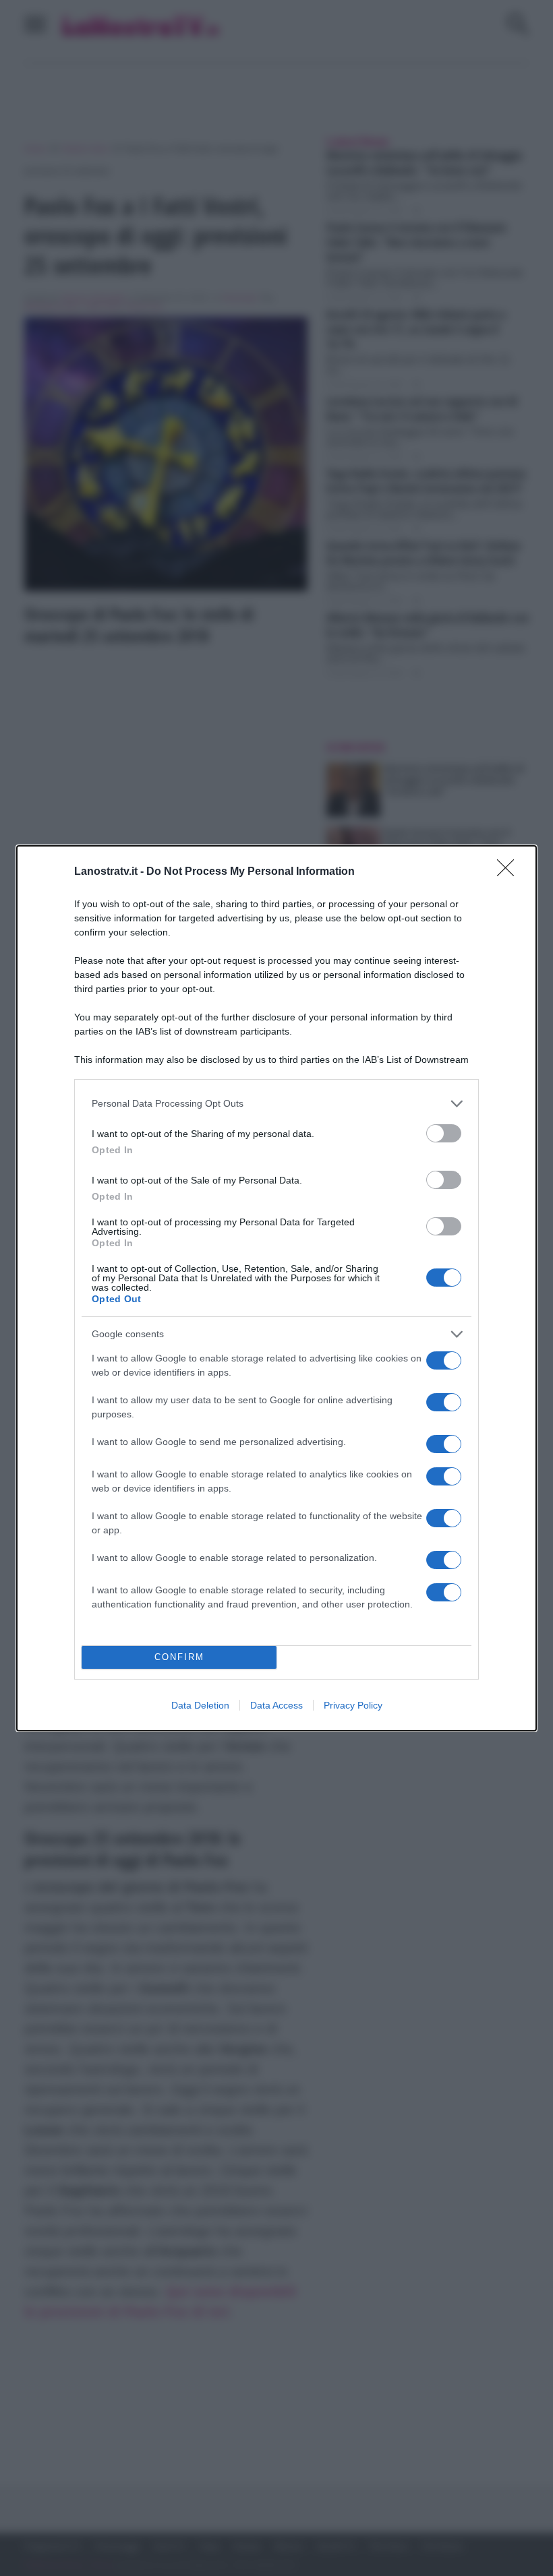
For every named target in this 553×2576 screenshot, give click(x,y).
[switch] (444, 1133)
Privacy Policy (353, 1705)
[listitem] (276, 1104)
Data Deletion (200, 1705)
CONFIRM (179, 1657)
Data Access (276, 1705)
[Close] (510, 872)
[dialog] (276, 1288)
